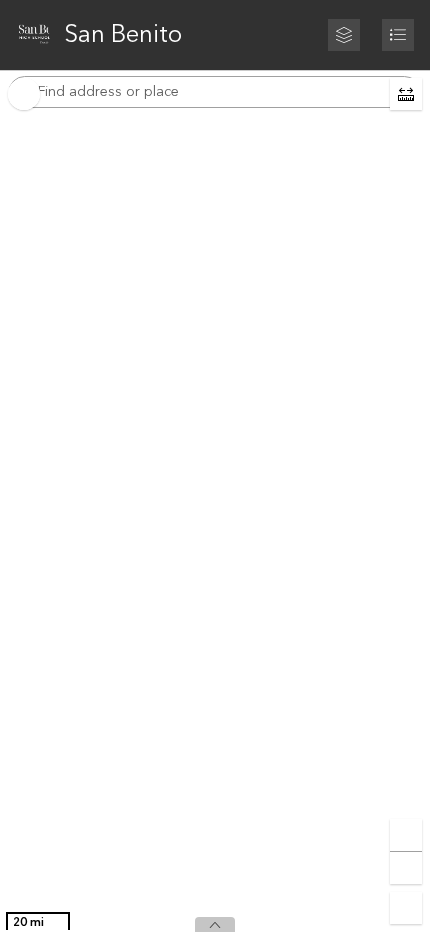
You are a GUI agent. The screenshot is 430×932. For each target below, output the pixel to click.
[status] (38, 923)
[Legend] (398, 35)
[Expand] (215, 924)
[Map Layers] (344, 35)
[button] (406, 94)
